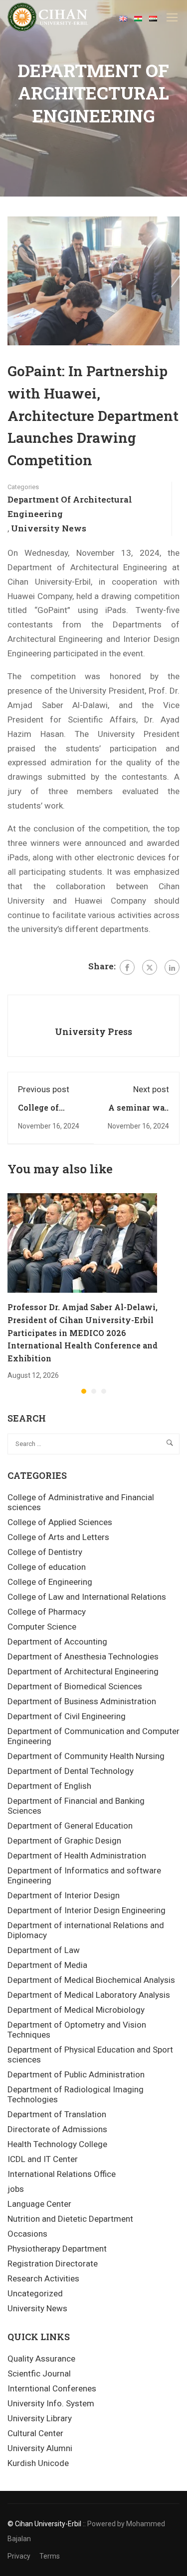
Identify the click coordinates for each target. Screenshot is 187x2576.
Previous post (44, 1089)
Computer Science (42, 1627)
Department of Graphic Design (64, 1841)
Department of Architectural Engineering (70, 507)
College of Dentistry (45, 1552)
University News (49, 528)
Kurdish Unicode (38, 2463)
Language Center (39, 2204)
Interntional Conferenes (52, 2388)
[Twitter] (150, 967)
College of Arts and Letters (58, 1537)
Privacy (19, 2556)
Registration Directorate (53, 2264)
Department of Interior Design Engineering (87, 1910)
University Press (93, 1031)
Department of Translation (57, 2114)
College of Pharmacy (47, 1612)
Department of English (49, 1786)
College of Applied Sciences (60, 1522)
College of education (47, 1567)
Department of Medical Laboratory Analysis (89, 1995)
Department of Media (47, 1965)
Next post (151, 1089)
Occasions (27, 2234)
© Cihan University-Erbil (44, 2524)
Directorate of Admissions (57, 2129)
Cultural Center (35, 2433)
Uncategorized (35, 2293)
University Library (40, 2418)
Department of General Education (70, 1826)
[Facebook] (127, 967)
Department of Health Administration (77, 1855)
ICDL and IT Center (43, 2159)
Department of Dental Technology (71, 1771)
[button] (84, 1391)
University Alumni (40, 2448)
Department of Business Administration (82, 1701)
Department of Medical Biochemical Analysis (91, 1980)
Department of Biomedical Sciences (75, 1686)
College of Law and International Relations (87, 1597)
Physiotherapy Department (57, 2249)
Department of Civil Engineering (67, 1716)
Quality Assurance (41, 2359)
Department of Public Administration (76, 2074)
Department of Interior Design (64, 1895)
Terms (50, 2556)
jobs (16, 2189)
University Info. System (51, 2403)
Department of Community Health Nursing (86, 1756)
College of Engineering (50, 1582)
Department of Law (44, 1950)
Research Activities (43, 2278)
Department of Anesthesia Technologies (83, 1656)
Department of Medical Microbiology (76, 2010)
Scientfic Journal (39, 2373)
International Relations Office (62, 2174)
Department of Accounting (57, 1642)
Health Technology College (57, 2144)
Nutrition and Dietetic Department (70, 2219)
